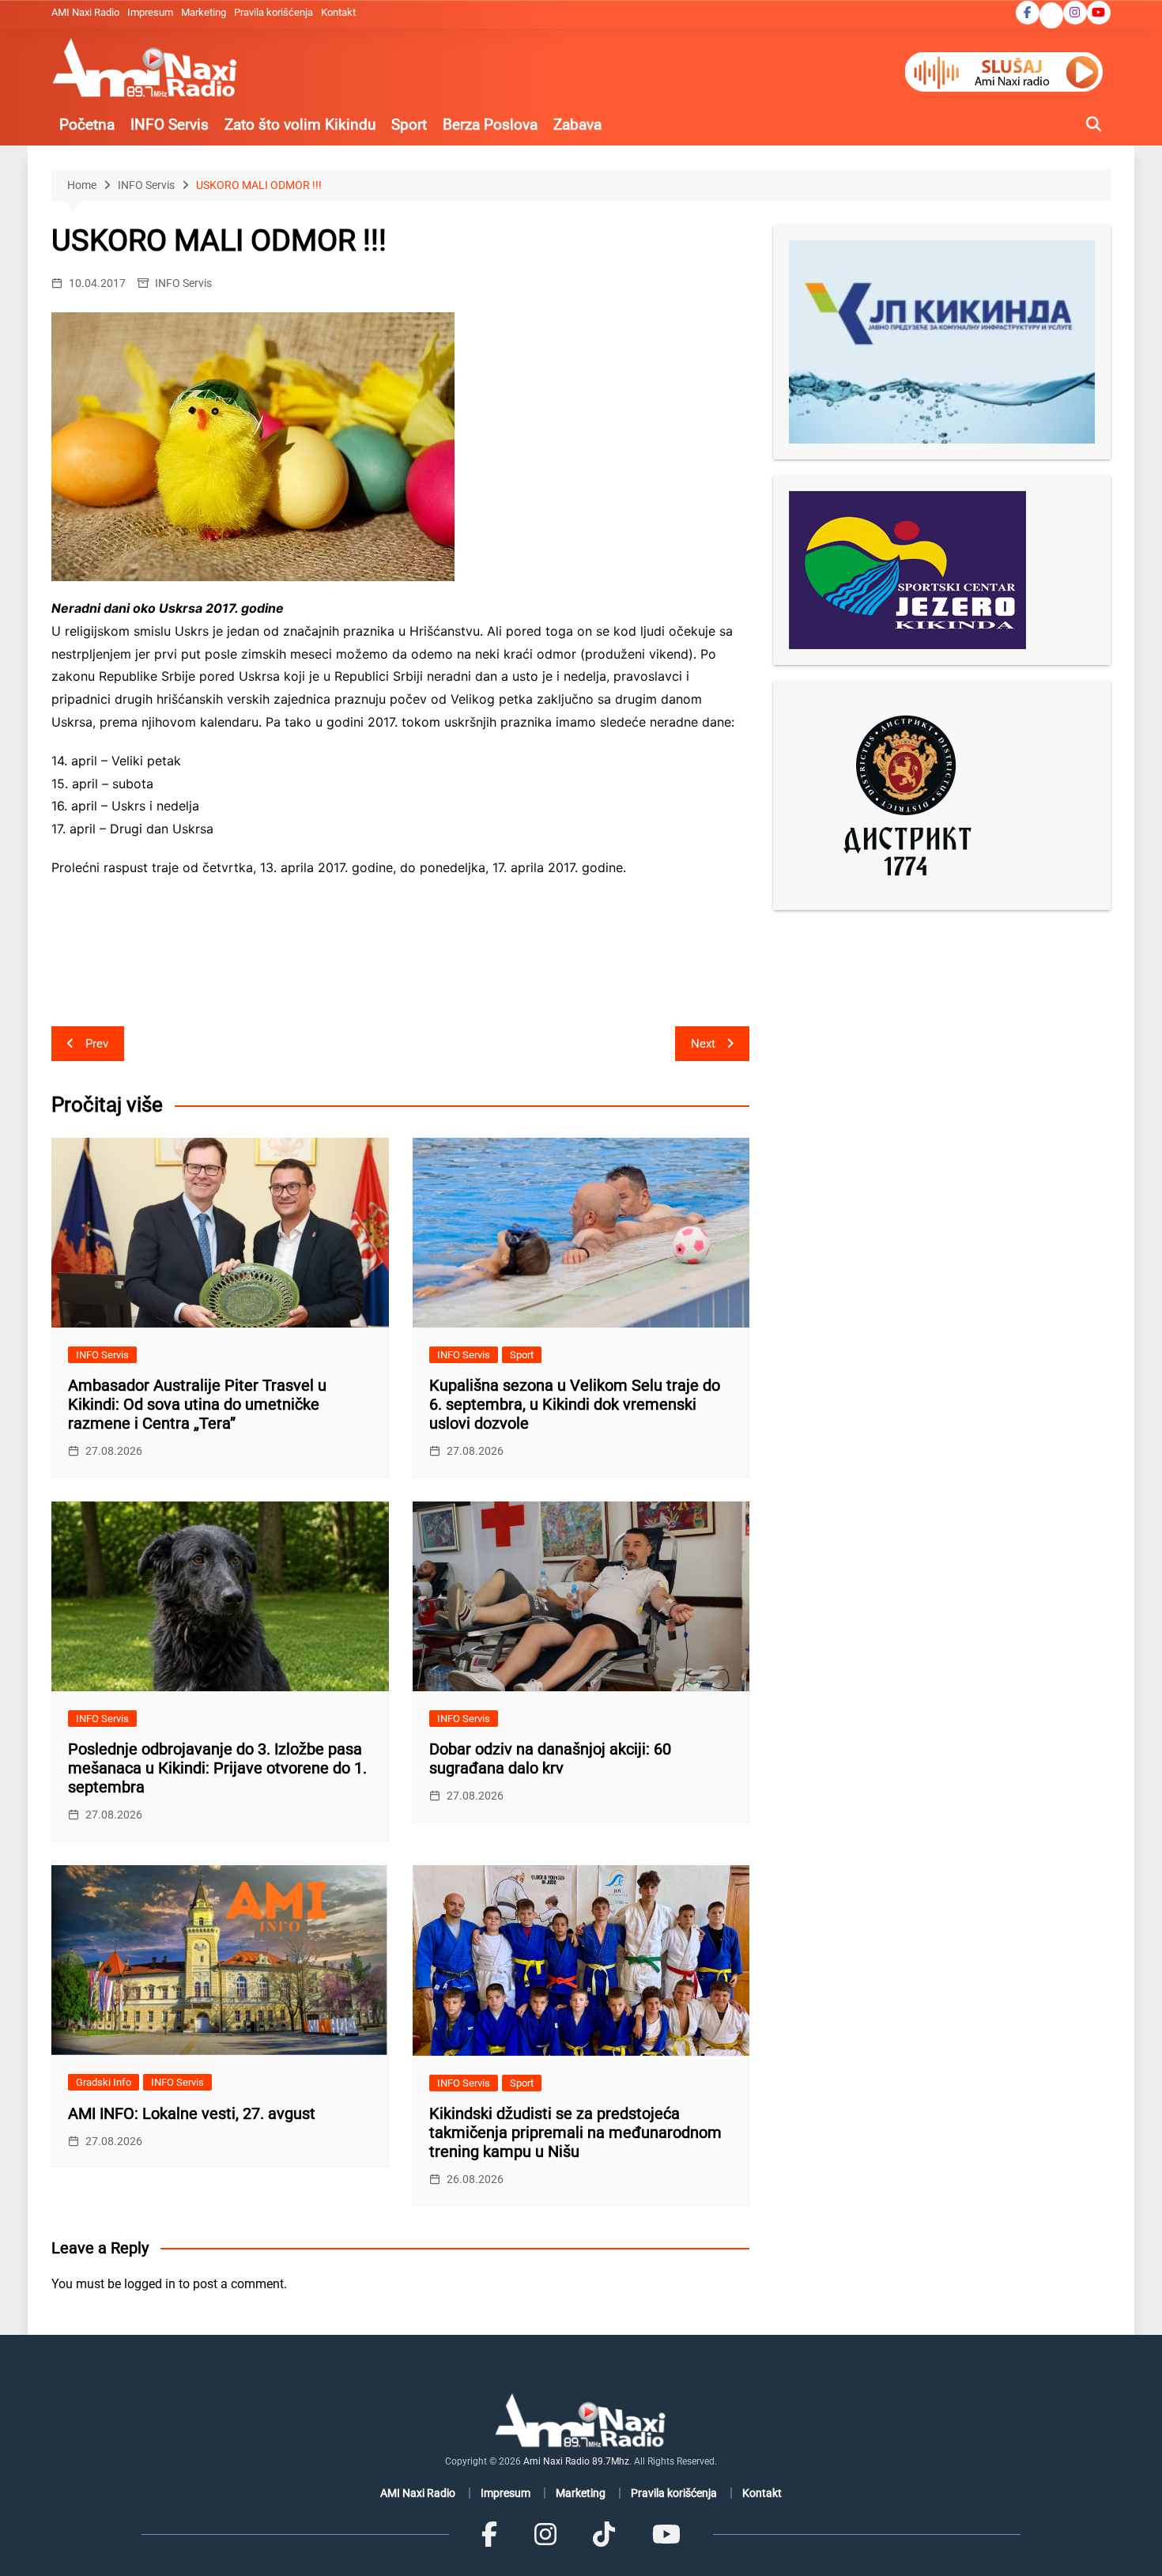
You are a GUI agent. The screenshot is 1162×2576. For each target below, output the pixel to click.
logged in (150, 2284)
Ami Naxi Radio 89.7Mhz (576, 2461)
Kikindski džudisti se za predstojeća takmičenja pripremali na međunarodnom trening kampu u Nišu (575, 2132)
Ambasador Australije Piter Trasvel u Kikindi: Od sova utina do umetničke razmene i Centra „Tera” (197, 1404)
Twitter (1051, 17)
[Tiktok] (604, 2534)
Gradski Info (104, 2082)
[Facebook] (489, 2534)
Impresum (150, 12)
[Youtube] (666, 2534)
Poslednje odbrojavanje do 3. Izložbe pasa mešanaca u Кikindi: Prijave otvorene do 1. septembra (217, 1768)
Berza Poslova (490, 125)
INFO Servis (170, 125)
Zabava (577, 125)
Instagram (1075, 13)
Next (703, 1044)
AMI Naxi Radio (85, 12)
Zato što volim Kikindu (300, 125)
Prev (97, 1044)
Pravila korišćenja (274, 12)
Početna (87, 125)
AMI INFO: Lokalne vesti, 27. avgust (192, 2113)
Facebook (1028, 13)
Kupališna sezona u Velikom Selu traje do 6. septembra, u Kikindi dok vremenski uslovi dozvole (575, 1404)
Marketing (204, 12)
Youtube (1099, 13)
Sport (409, 125)
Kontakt (338, 12)
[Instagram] (545, 2534)
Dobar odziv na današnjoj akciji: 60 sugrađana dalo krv (550, 1758)
